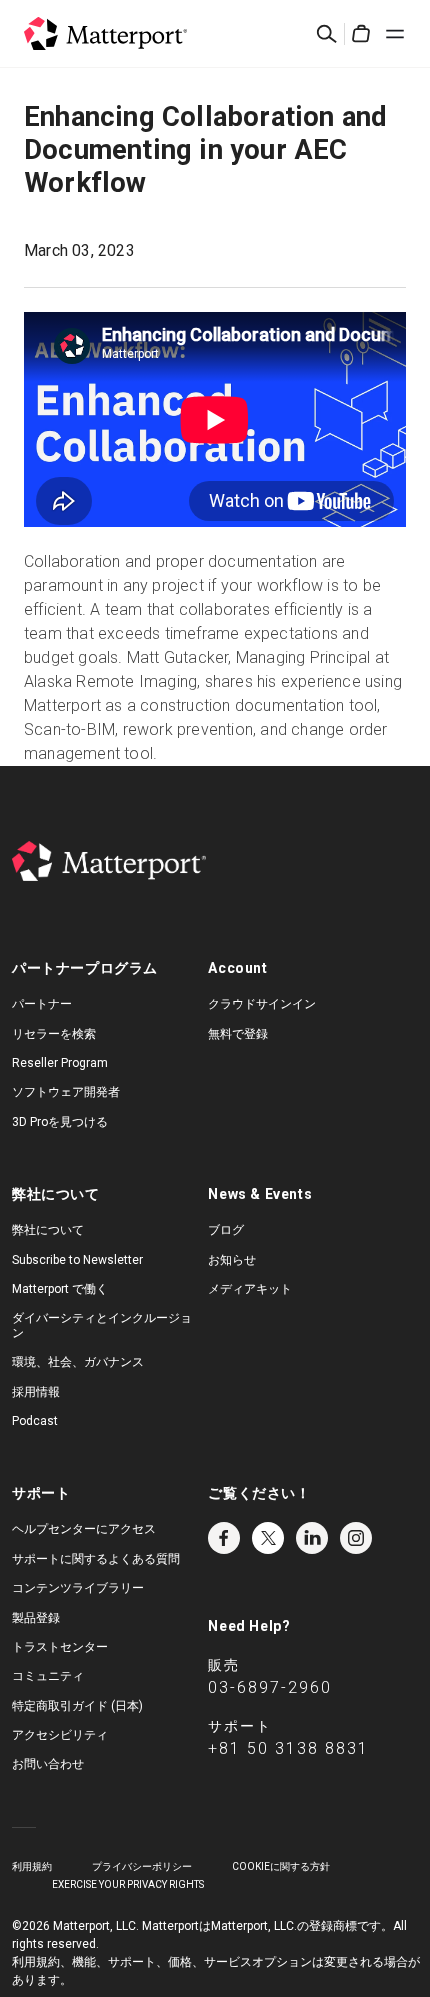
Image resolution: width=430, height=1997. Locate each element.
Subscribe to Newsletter (77, 1260)
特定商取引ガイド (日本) (77, 1706)
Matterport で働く (60, 1289)
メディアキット (250, 1289)
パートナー (42, 1004)
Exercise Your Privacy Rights (128, 1884)
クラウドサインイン (262, 1004)
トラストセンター (60, 1647)
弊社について (48, 1230)
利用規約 (32, 1866)
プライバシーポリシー (142, 1866)
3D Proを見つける (60, 1122)
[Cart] (361, 34)
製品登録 (36, 1618)
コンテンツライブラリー (78, 1588)
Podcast (35, 1421)
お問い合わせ (48, 1764)
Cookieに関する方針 (281, 1866)
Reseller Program (60, 1063)
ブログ (226, 1230)
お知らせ (232, 1260)
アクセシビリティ (60, 1735)
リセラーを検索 (54, 1034)
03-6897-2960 (270, 1687)
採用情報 (36, 1392)
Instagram (356, 1538)
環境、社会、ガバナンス (78, 1362)
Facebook (224, 1538)
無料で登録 (238, 1034)
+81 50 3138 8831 (288, 1748)
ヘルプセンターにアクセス (84, 1529)
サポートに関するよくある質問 (96, 1559)
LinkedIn (312, 1538)
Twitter (268, 1538)
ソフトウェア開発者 (66, 1092)
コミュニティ (48, 1676)
